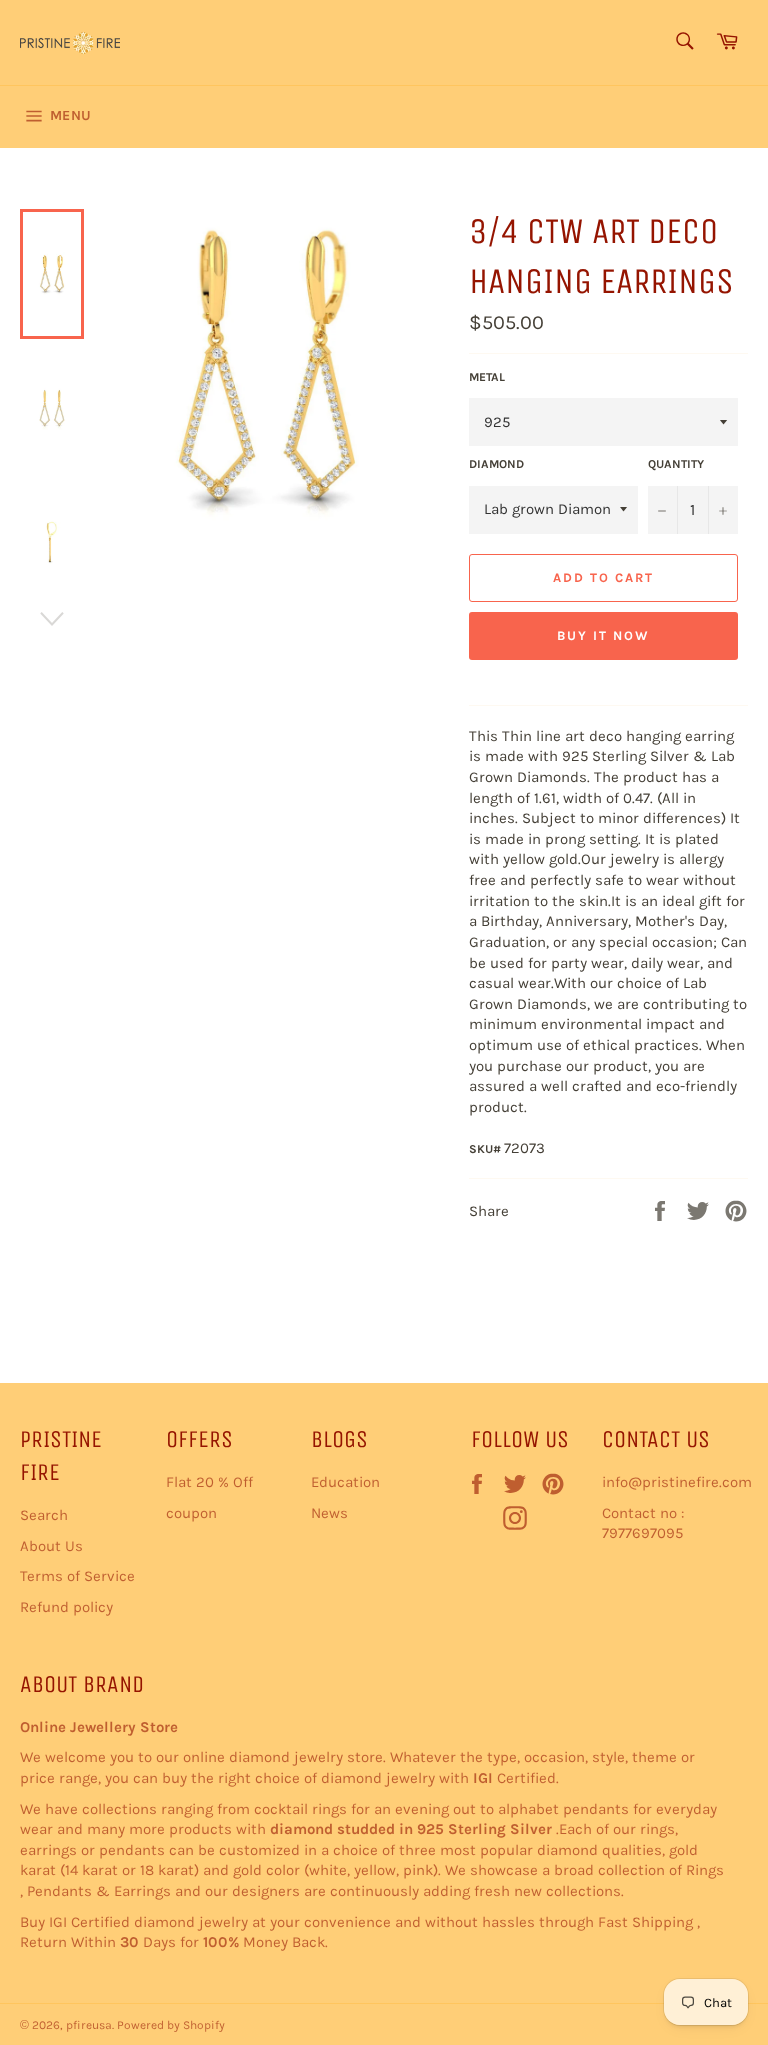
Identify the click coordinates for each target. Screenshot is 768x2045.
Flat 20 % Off (209, 1482)
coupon (191, 1513)
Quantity (676, 464)
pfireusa (89, 2025)
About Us (51, 1546)
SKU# (486, 1149)
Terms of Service (77, 1576)
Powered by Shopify (171, 2025)
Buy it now (603, 635)
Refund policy (66, 1607)
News (329, 1513)
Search (44, 1515)
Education (345, 1482)
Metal (487, 377)
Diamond (496, 464)
